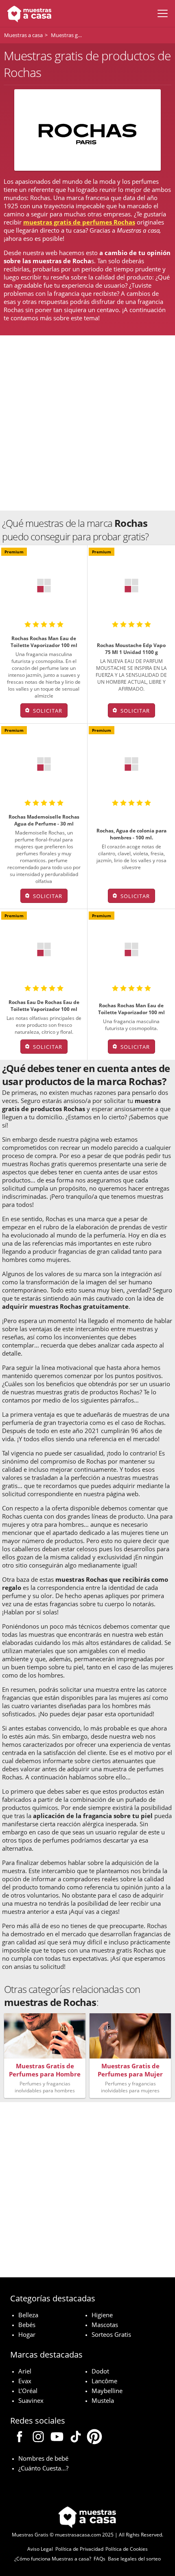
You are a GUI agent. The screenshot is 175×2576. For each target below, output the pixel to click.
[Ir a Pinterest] (94, 2438)
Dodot (100, 2371)
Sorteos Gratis (111, 2334)
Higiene (102, 2315)
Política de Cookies (127, 2549)
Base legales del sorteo (134, 2559)
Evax (25, 2381)
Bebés (27, 2325)
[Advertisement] (87, 423)
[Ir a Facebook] (20, 2438)
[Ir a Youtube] (57, 2438)
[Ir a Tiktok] (76, 2438)
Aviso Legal (40, 2549)
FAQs (100, 2559)
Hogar (27, 2334)
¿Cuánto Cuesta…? (43, 2468)
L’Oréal (28, 2391)
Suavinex (31, 2400)
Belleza (28, 2315)
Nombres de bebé (43, 2458)
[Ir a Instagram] (38, 2438)
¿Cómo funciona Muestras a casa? (53, 2559)
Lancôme (104, 2381)
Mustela (103, 2400)
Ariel (25, 2371)
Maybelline (107, 2391)
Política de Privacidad (79, 2549)
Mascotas (105, 2325)
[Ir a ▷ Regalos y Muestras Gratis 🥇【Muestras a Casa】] (27, 13)
